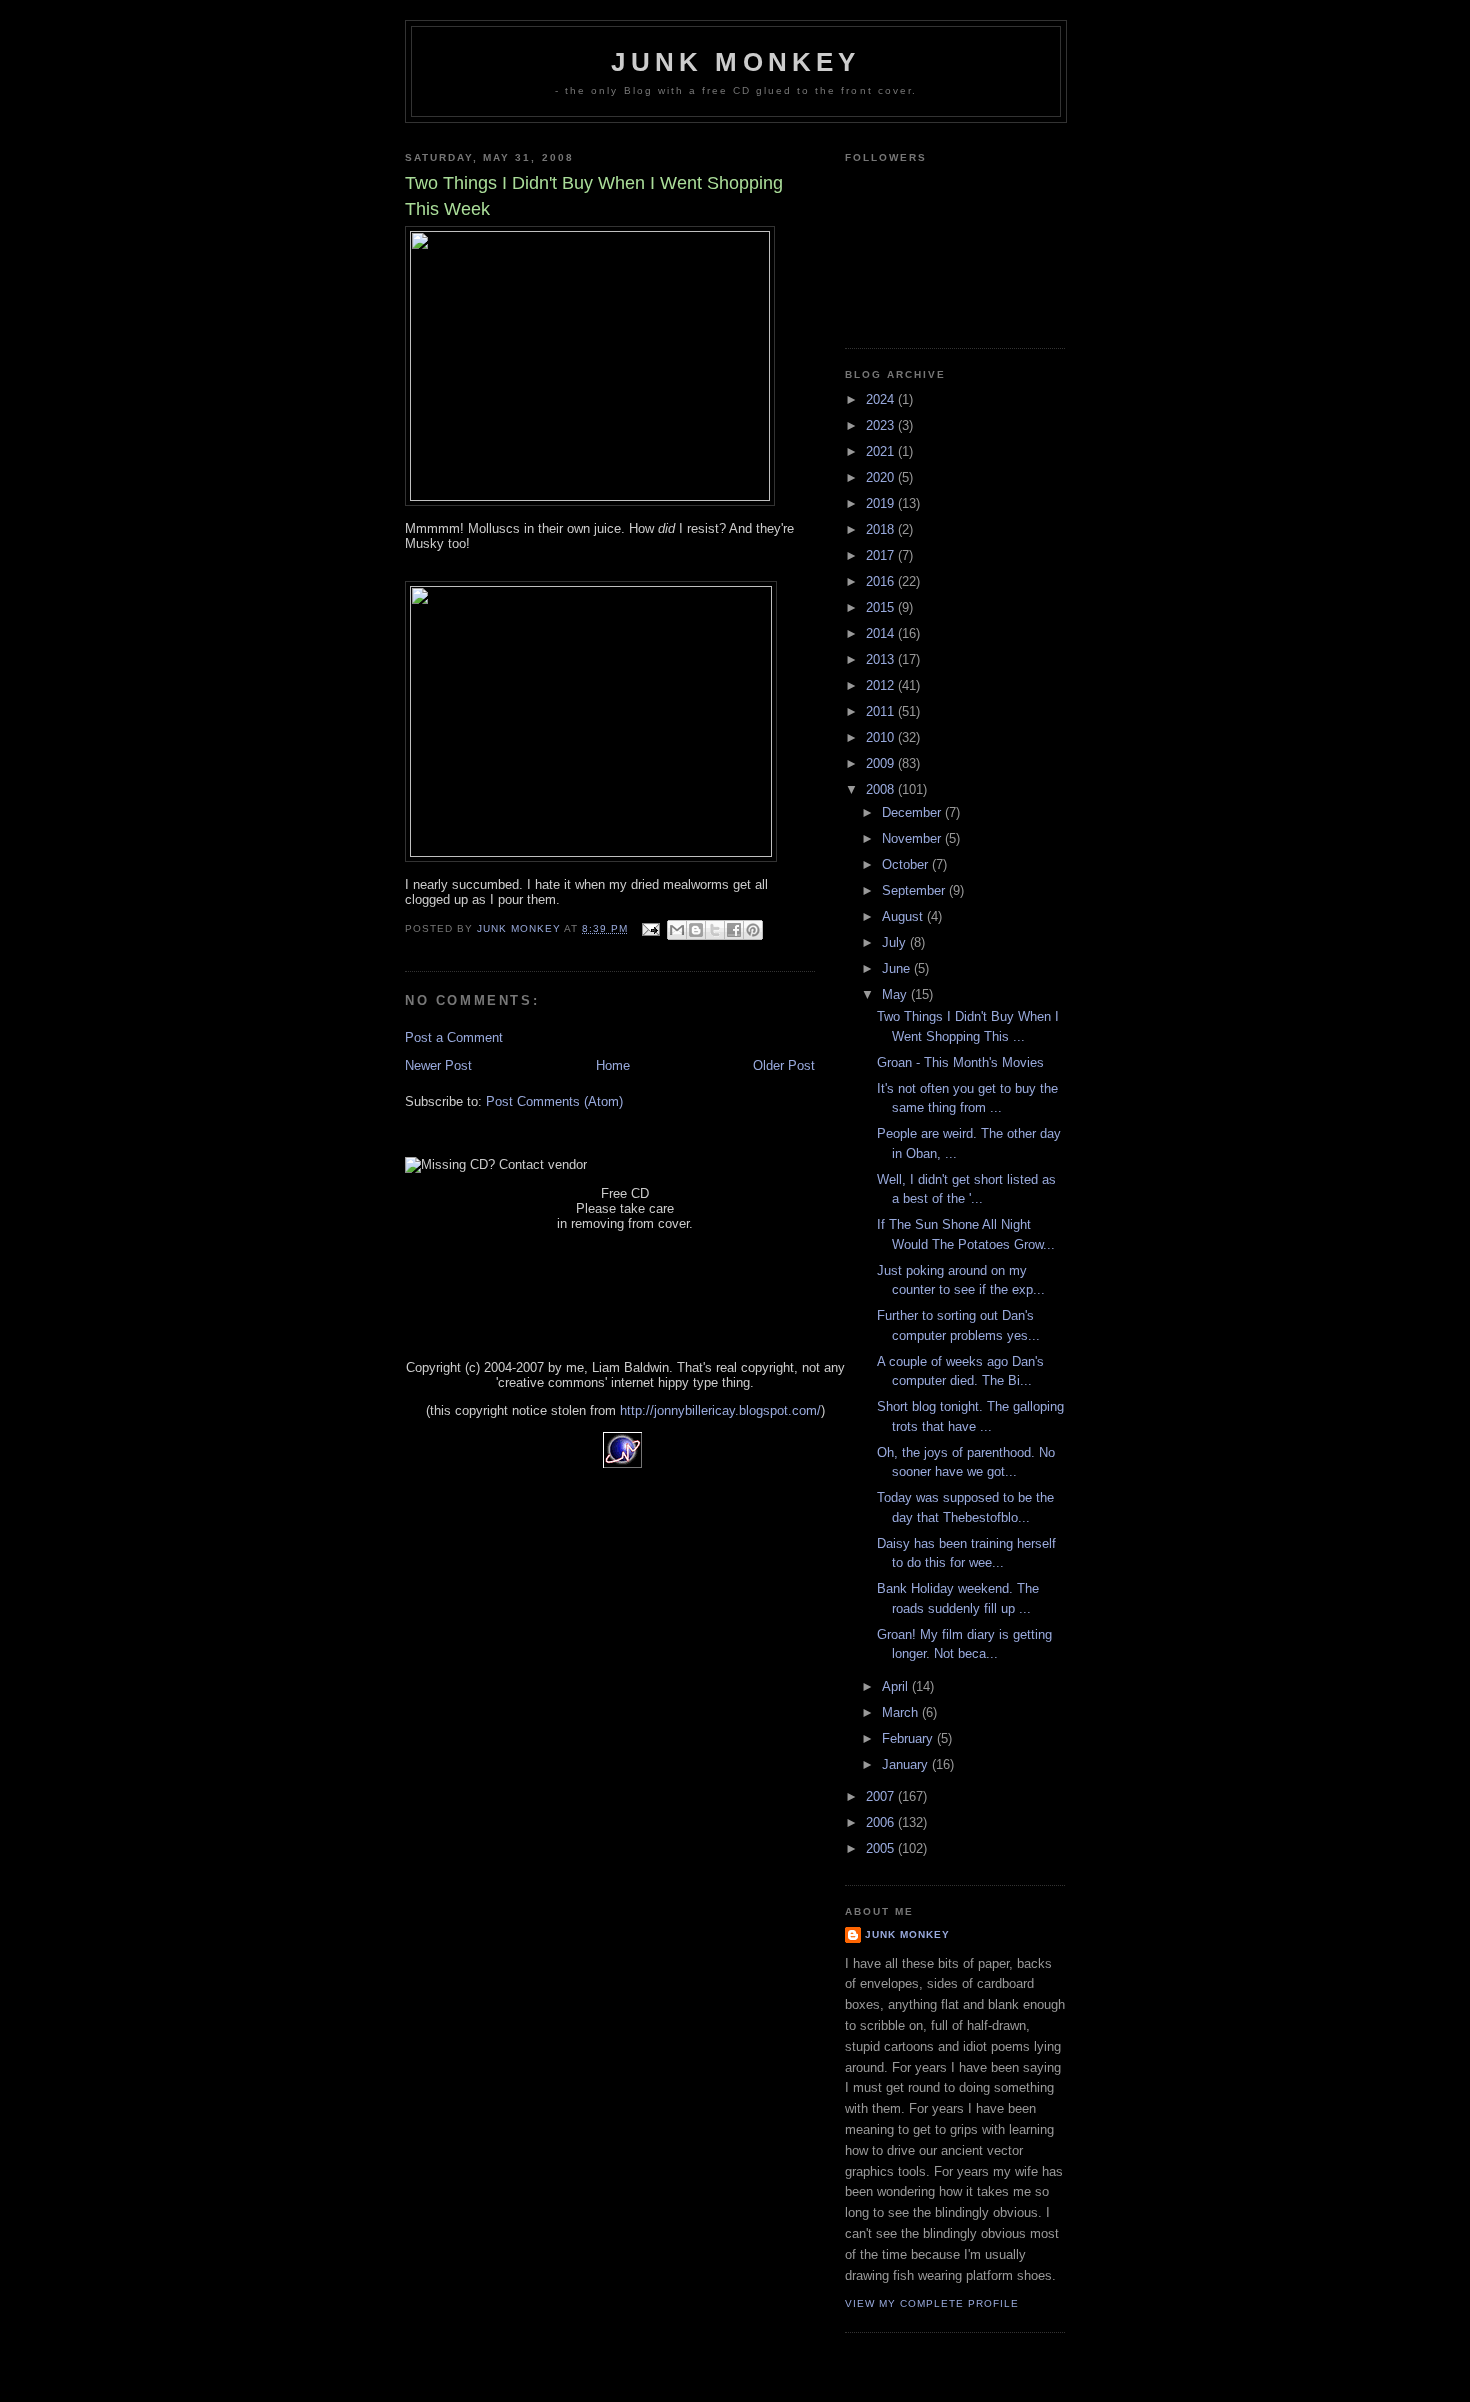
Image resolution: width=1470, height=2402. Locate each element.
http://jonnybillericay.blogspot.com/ (720, 1410)
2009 (882, 763)
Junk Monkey (735, 62)
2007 (882, 1796)
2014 (882, 633)
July (896, 942)
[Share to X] (715, 930)
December (913, 812)
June (898, 968)
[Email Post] (649, 928)
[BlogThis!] (696, 930)
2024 (882, 399)
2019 (882, 503)
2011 (882, 711)
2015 (882, 607)
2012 (882, 685)
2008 (882, 789)
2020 (882, 477)
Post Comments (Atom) (554, 1101)
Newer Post (438, 1065)
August (904, 916)
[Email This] (677, 930)
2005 (882, 1848)
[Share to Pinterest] (753, 930)
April (897, 1686)
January (907, 1764)
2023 (882, 425)
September (915, 890)
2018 (882, 529)
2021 (882, 451)
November (913, 838)
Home (613, 1065)
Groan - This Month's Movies (960, 1062)
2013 (882, 659)
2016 (882, 581)
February (909, 1738)
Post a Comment (454, 1037)
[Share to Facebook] (734, 930)
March (902, 1712)
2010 (882, 737)
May (896, 994)
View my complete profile (932, 2303)
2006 (882, 1822)
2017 (882, 555)
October (907, 864)
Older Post (784, 1065)
